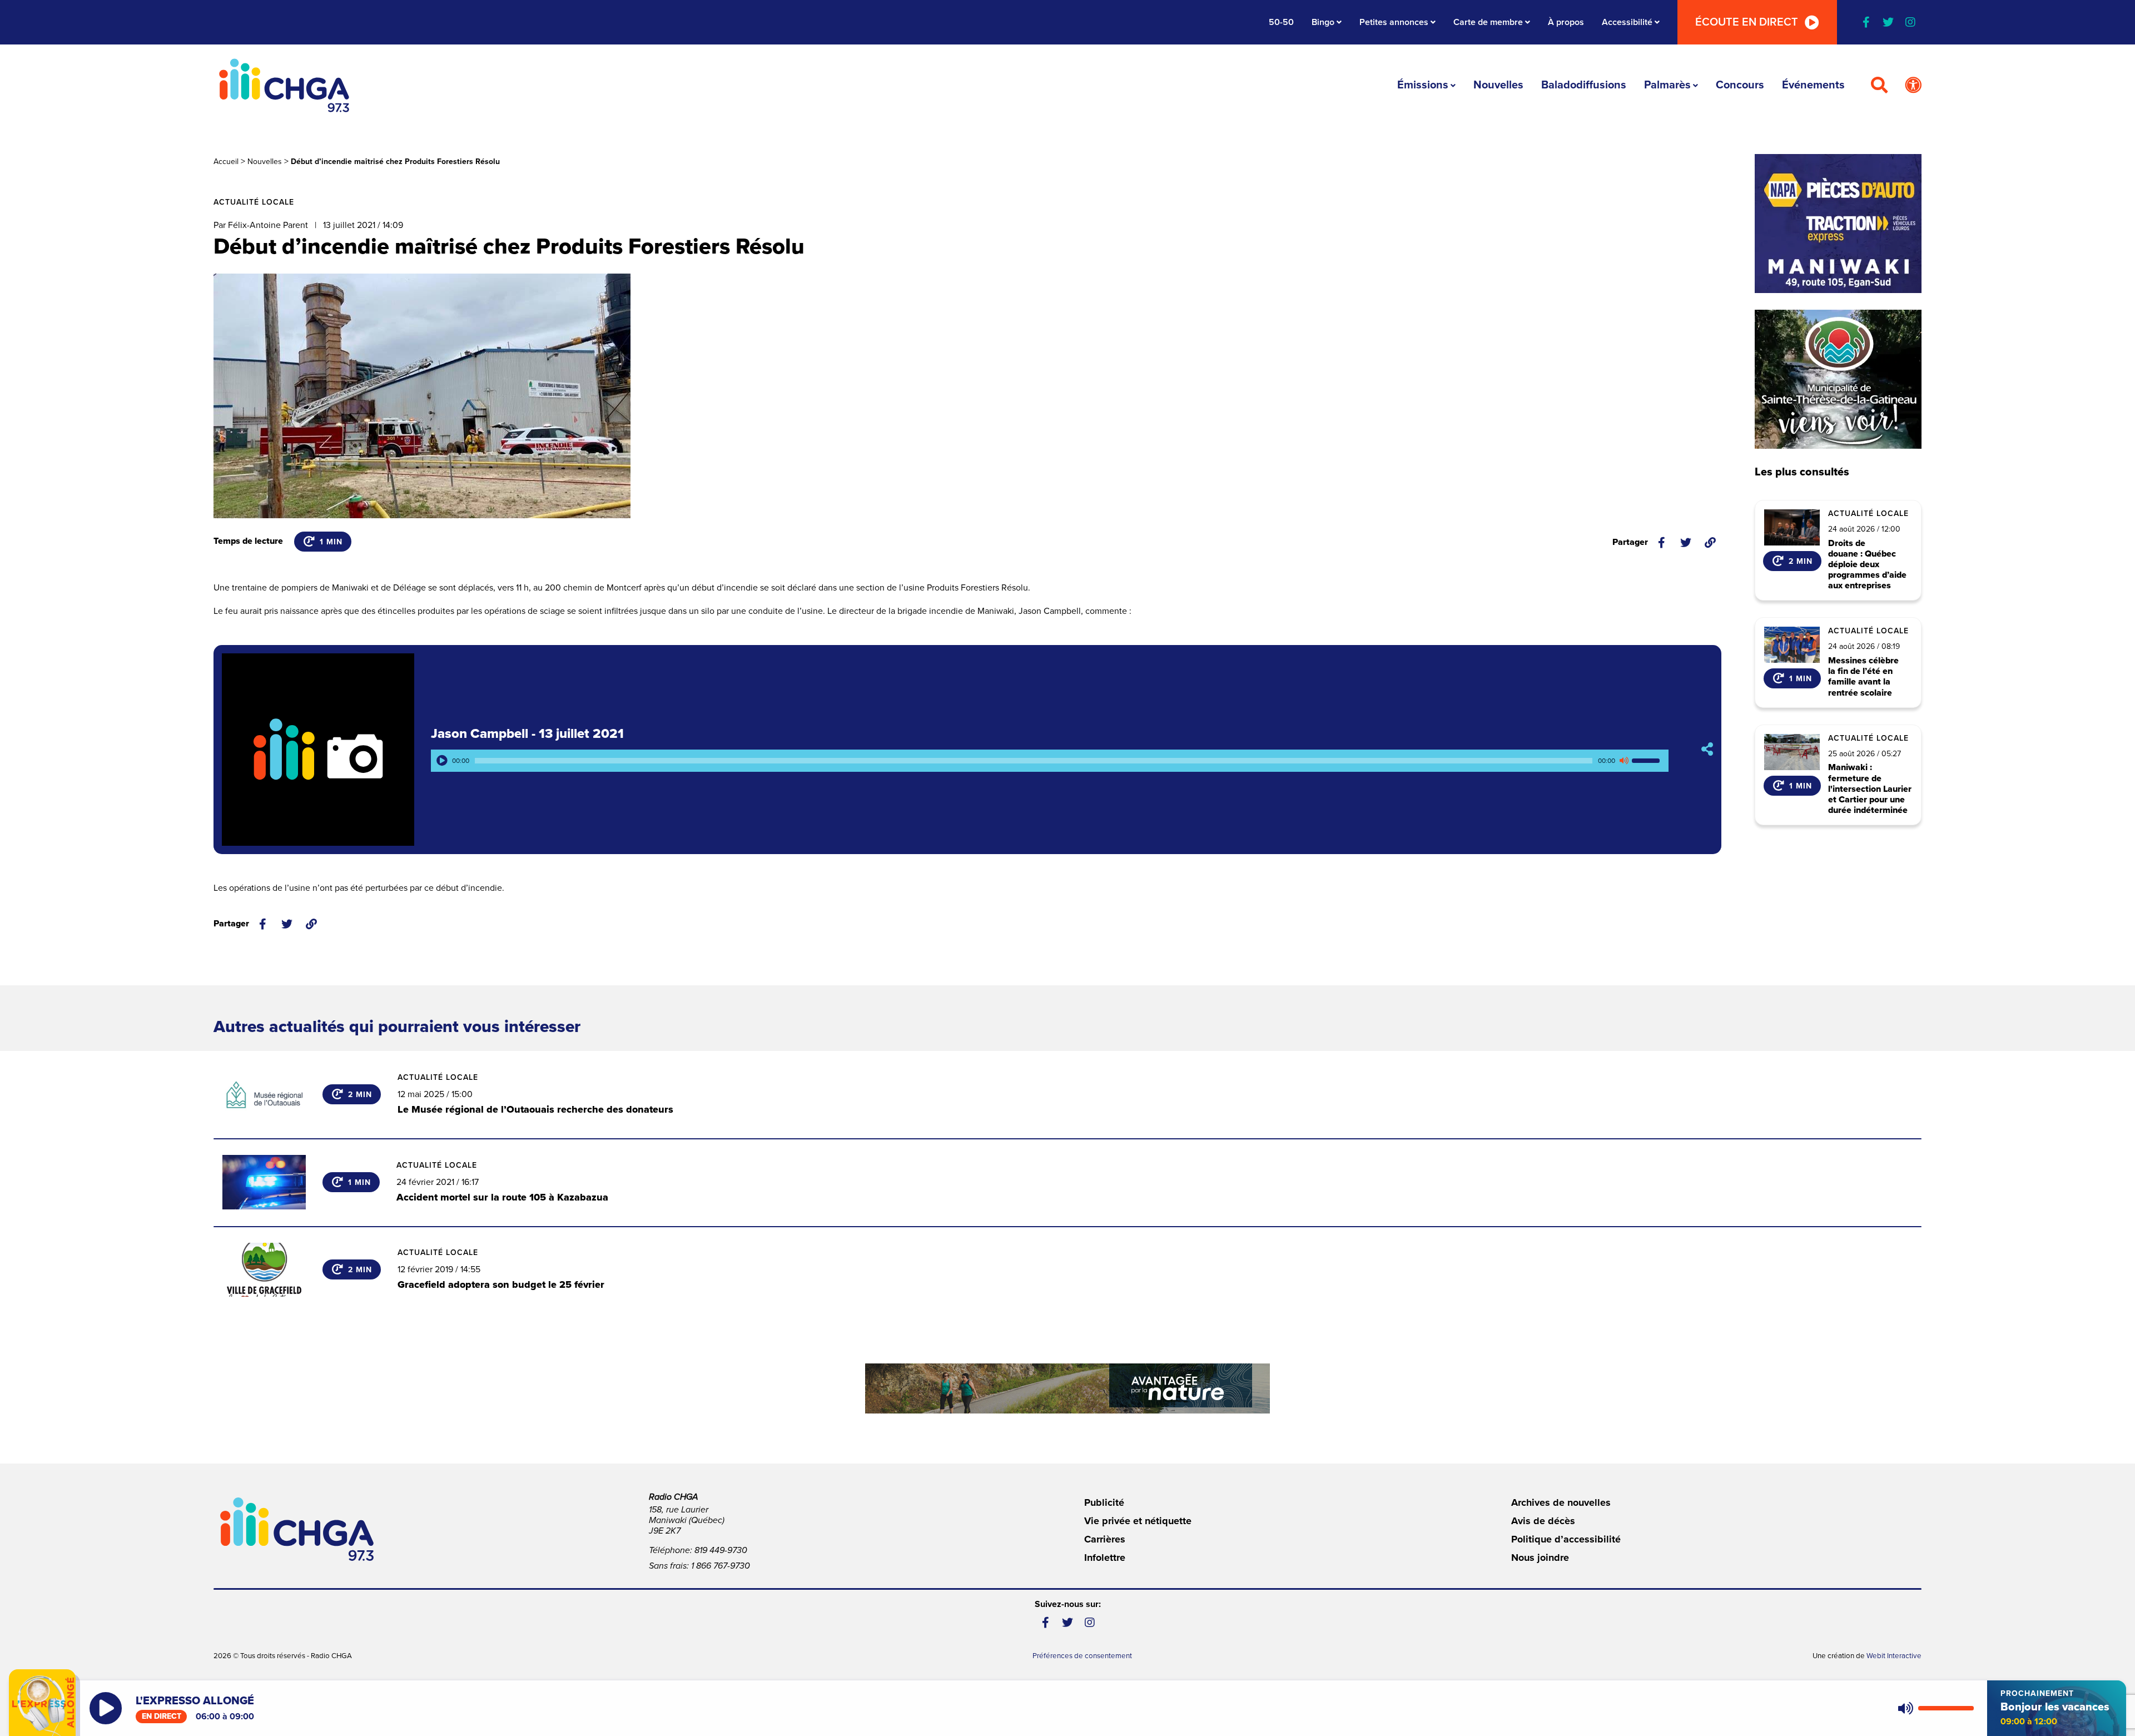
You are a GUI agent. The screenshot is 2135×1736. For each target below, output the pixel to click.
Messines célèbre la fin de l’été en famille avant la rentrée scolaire (1863, 677)
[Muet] (1623, 761)
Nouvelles (1498, 85)
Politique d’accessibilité (1566, 1539)
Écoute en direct (1747, 22)
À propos (1566, 22)
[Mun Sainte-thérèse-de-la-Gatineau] (1838, 379)
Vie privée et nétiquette (1138, 1521)
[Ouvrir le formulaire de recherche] (1879, 86)
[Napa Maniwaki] (1838, 224)
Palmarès (1667, 85)
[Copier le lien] (1710, 543)
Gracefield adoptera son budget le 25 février (501, 1284)
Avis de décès (1543, 1521)
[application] (1050, 761)
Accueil (226, 162)
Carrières (1105, 1539)
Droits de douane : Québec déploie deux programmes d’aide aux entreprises (1867, 565)
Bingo (1323, 22)
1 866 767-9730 (721, 1566)
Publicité (1104, 1502)
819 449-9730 (721, 1550)
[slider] (1647, 761)
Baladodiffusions (1584, 85)
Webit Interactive (1894, 1656)
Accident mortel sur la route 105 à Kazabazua (502, 1197)
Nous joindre (1540, 1558)
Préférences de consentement (1082, 1656)
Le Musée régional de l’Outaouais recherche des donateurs (535, 1109)
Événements (1813, 85)
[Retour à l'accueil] (284, 85)
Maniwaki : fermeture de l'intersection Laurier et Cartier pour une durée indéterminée (1870, 789)
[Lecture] (442, 761)
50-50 (1281, 22)
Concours (1740, 85)
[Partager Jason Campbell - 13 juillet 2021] (1707, 749)
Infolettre (1105, 1558)
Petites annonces (1394, 22)
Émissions (1423, 85)
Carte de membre (1488, 22)
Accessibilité (1627, 22)
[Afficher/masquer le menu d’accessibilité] (1913, 86)
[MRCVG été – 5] (1067, 1388)
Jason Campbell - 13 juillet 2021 (527, 734)
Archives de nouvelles (1561, 1502)
